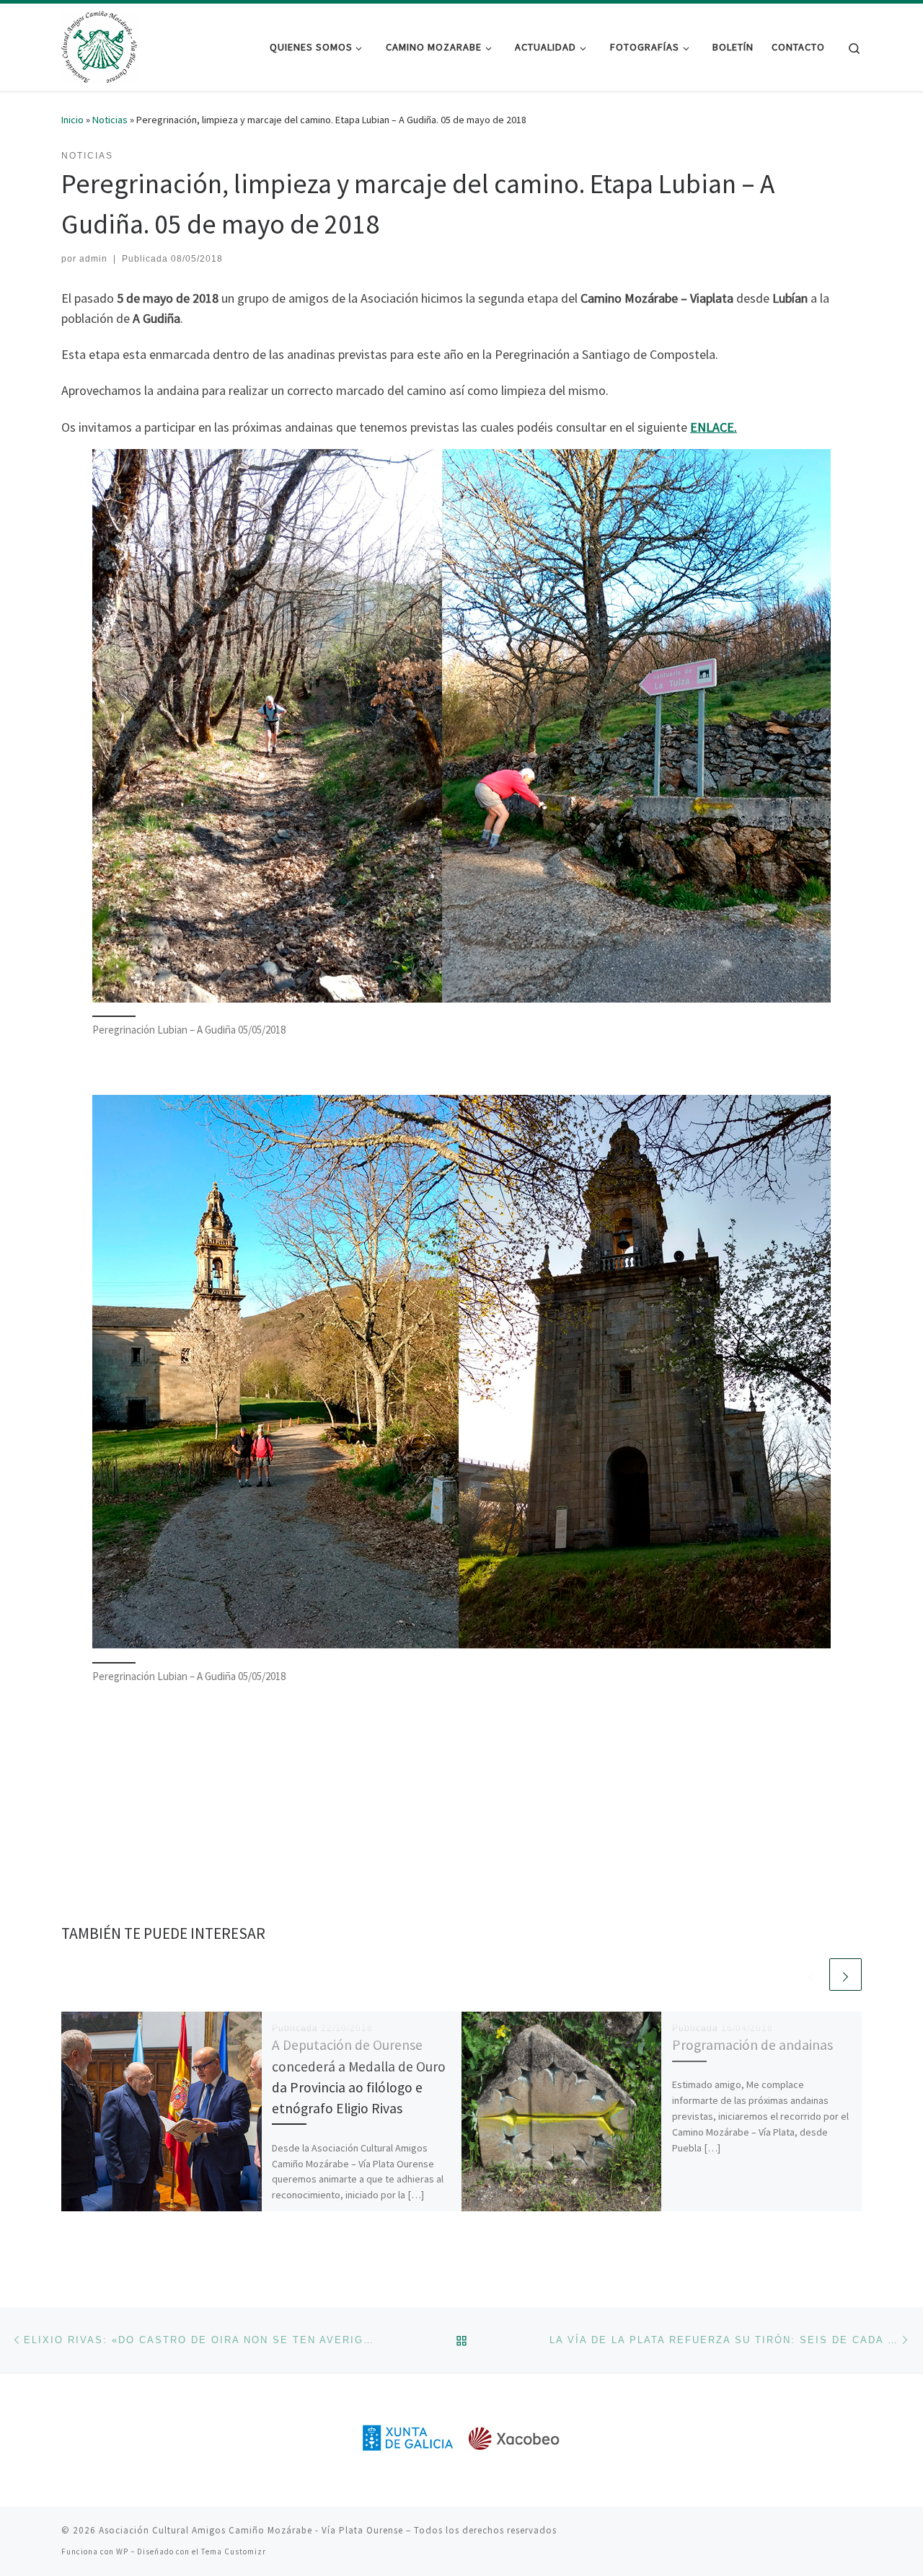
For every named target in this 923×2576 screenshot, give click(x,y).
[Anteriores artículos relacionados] (811, 1975)
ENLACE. (714, 427)
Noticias (110, 120)
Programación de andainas (752, 2045)
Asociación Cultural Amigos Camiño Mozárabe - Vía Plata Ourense (251, 2530)
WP (122, 2551)
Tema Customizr (234, 2551)
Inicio (72, 120)
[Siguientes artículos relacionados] (845, 1975)
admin (93, 259)
